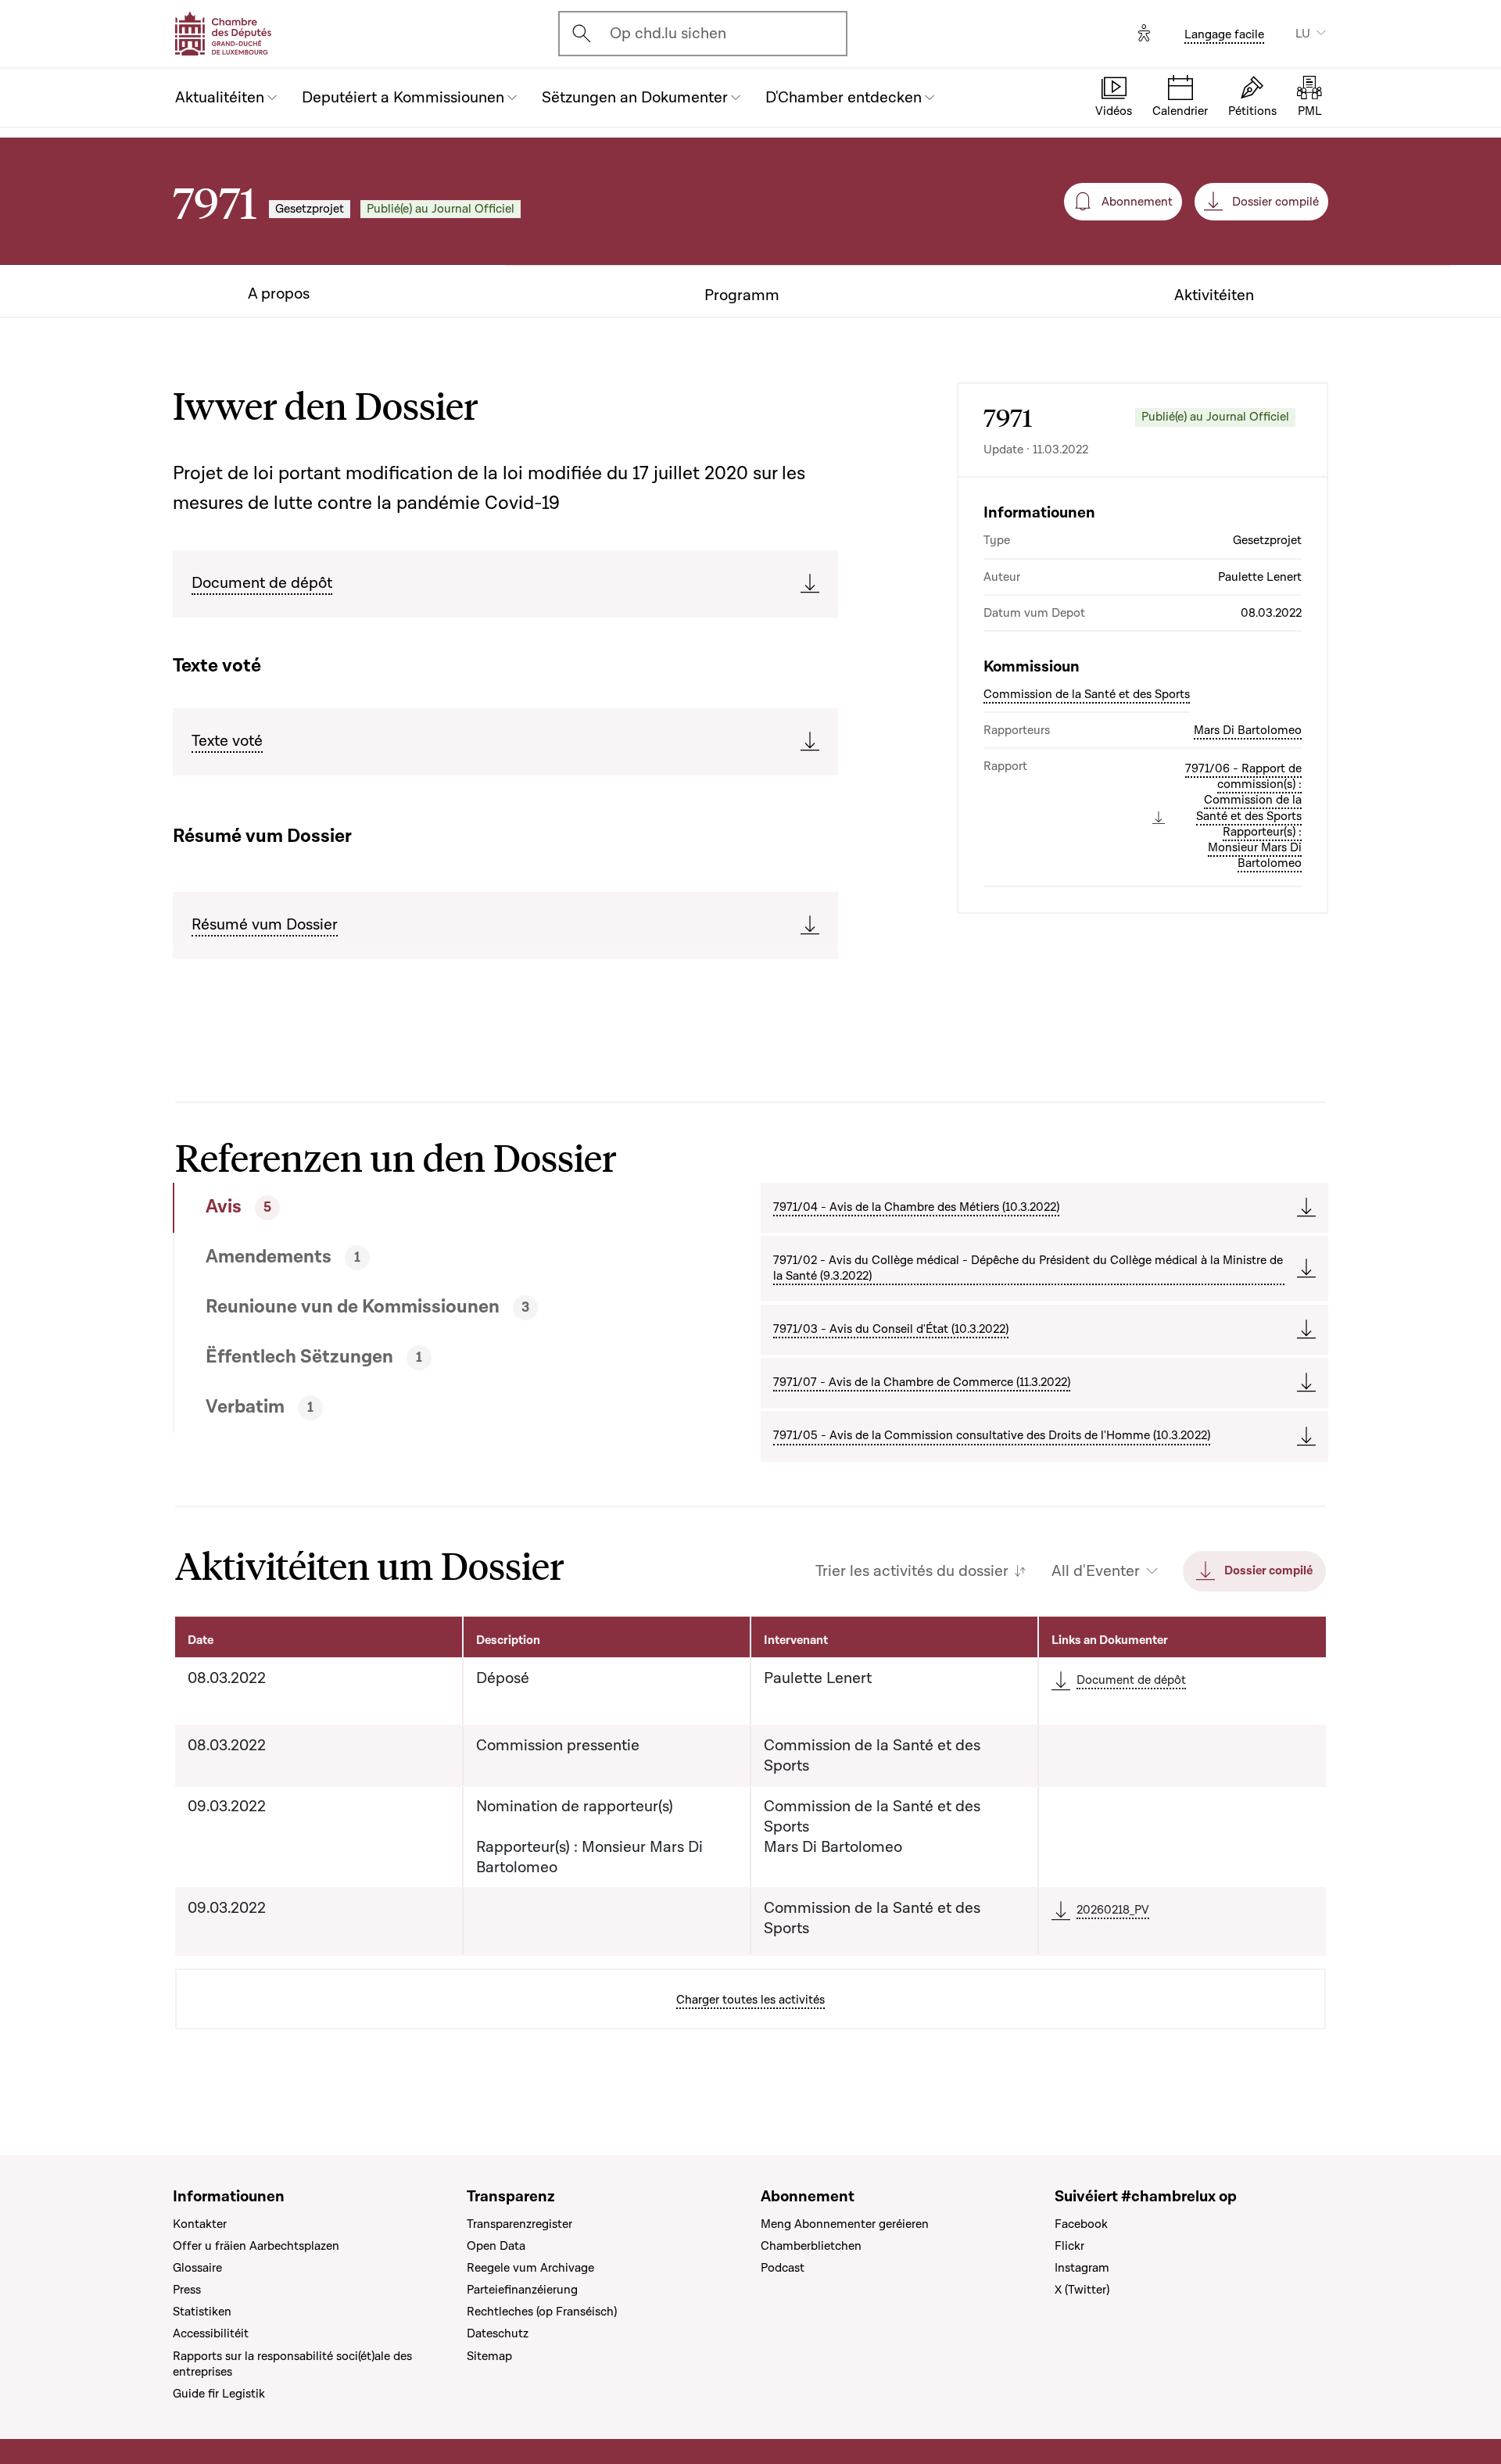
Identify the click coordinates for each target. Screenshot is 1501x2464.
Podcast (783, 2268)
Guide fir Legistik (219, 2394)
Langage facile (1224, 34)
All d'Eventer (1096, 1571)
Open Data (496, 2246)
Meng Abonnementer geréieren (845, 2224)
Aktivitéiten (1214, 295)
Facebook (1081, 2224)
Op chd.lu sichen (668, 34)
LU (1303, 34)
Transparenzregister (519, 2224)
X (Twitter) (1082, 2290)
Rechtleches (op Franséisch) (542, 2312)
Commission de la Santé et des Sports (1087, 694)
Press (187, 2290)
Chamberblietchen (811, 2246)
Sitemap (489, 2356)
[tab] (408, 1208)
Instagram (1082, 2268)
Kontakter (200, 2224)
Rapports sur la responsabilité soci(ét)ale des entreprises (292, 2364)
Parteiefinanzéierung (522, 2290)
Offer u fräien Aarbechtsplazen (256, 2246)
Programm (742, 295)
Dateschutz (498, 2333)
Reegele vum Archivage (530, 2268)
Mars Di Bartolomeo (1248, 730)
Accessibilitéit (211, 2333)
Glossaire (197, 2268)
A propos (279, 294)
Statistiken (202, 2312)
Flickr (1069, 2246)
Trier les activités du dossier (912, 1571)
